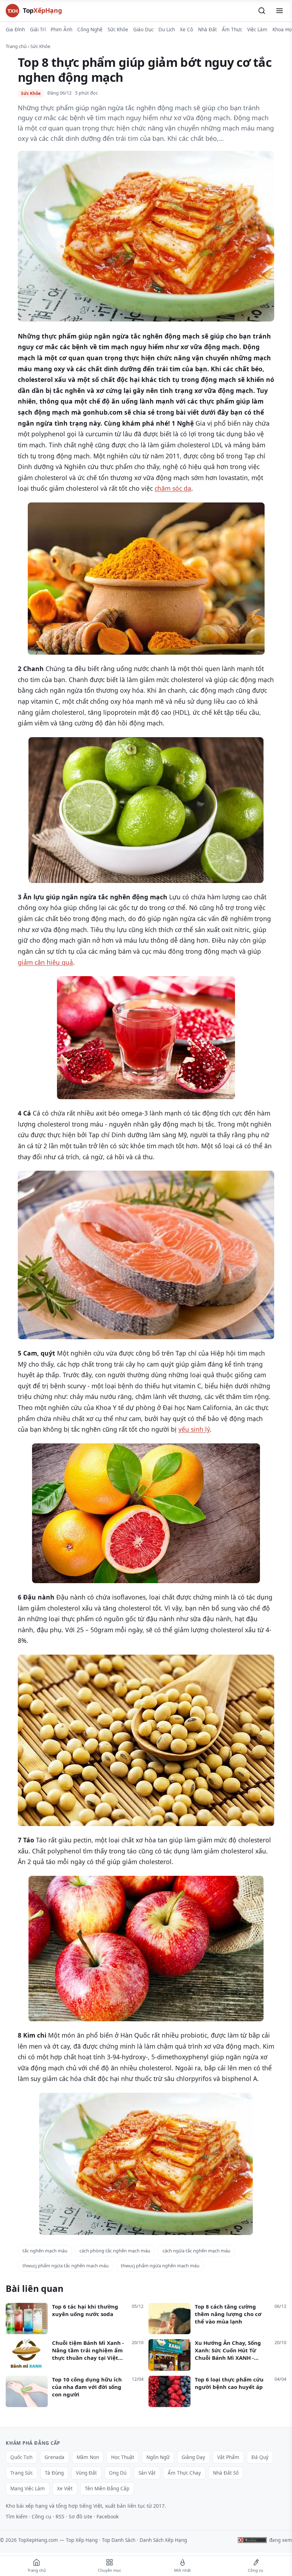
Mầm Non (88, 2457)
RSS (60, 2516)
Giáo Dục (143, 30)
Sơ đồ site (80, 2516)
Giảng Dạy (193, 2457)
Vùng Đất (86, 2473)
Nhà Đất (207, 30)
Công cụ (41, 2516)
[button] (262, 11)
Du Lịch (167, 30)
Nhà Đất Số (226, 2473)
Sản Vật (147, 2473)
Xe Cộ (186, 30)
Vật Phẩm (228, 2457)
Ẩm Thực (232, 30)
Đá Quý (260, 2457)
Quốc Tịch (21, 2457)
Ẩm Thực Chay (184, 2473)
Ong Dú (118, 2473)
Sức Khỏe (118, 30)
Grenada (54, 2457)
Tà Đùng (54, 2473)
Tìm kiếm (17, 2516)
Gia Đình (15, 30)
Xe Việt (65, 2489)
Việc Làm (257, 30)
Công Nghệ (90, 30)
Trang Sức (22, 2473)
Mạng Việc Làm (28, 2489)
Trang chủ (16, 46)
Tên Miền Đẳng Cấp (107, 2489)
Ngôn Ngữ (158, 2457)
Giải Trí (38, 30)
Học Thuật (123, 2457)
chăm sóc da (173, 488)
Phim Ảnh (61, 30)
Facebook (108, 2516)
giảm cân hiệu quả (45, 962)
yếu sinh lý (194, 1429)
